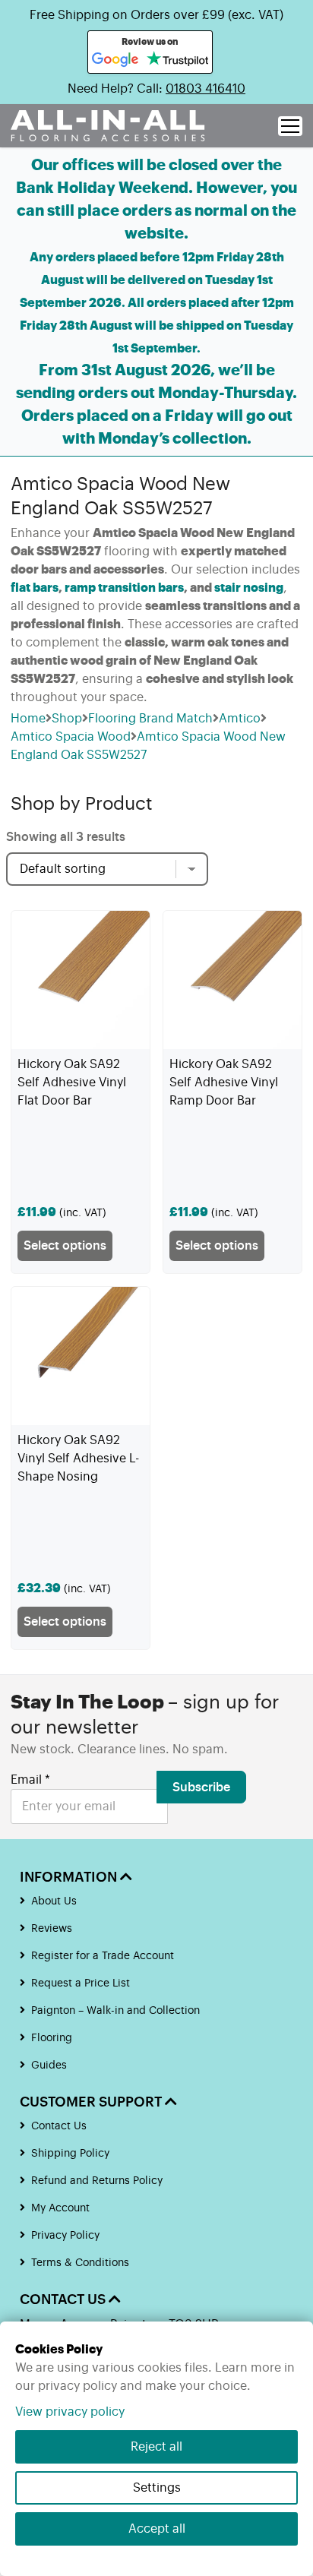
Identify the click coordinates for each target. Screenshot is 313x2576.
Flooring (52, 2038)
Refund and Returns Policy (97, 2181)
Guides (49, 2066)
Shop (67, 719)
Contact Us (59, 2126)
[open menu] (290, 126)
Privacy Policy (65, 2236)
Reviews (52, 1929)
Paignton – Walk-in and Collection (115, 2011)
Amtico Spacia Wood (71, 737)
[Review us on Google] (115, 60)
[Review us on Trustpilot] (177, 60)
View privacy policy (70, 2412)
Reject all (156, 2447)
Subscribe (201, 1787)
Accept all (157, 2529)
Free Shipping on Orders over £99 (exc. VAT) (156, 15)
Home (28, 719)
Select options (65, 1246)
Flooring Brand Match (150, 719)
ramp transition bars (124, 588)
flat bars (35, 588)
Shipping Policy (70, 2154)
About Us (54, 1901)
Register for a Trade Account (103, 1956)
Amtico (240, 719)
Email (30, 1780)
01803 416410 (206, 89)
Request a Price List (81, 1983)
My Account (60, 2208)
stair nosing (249, 588)
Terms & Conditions (80, 2263)
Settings (157, 2488)
